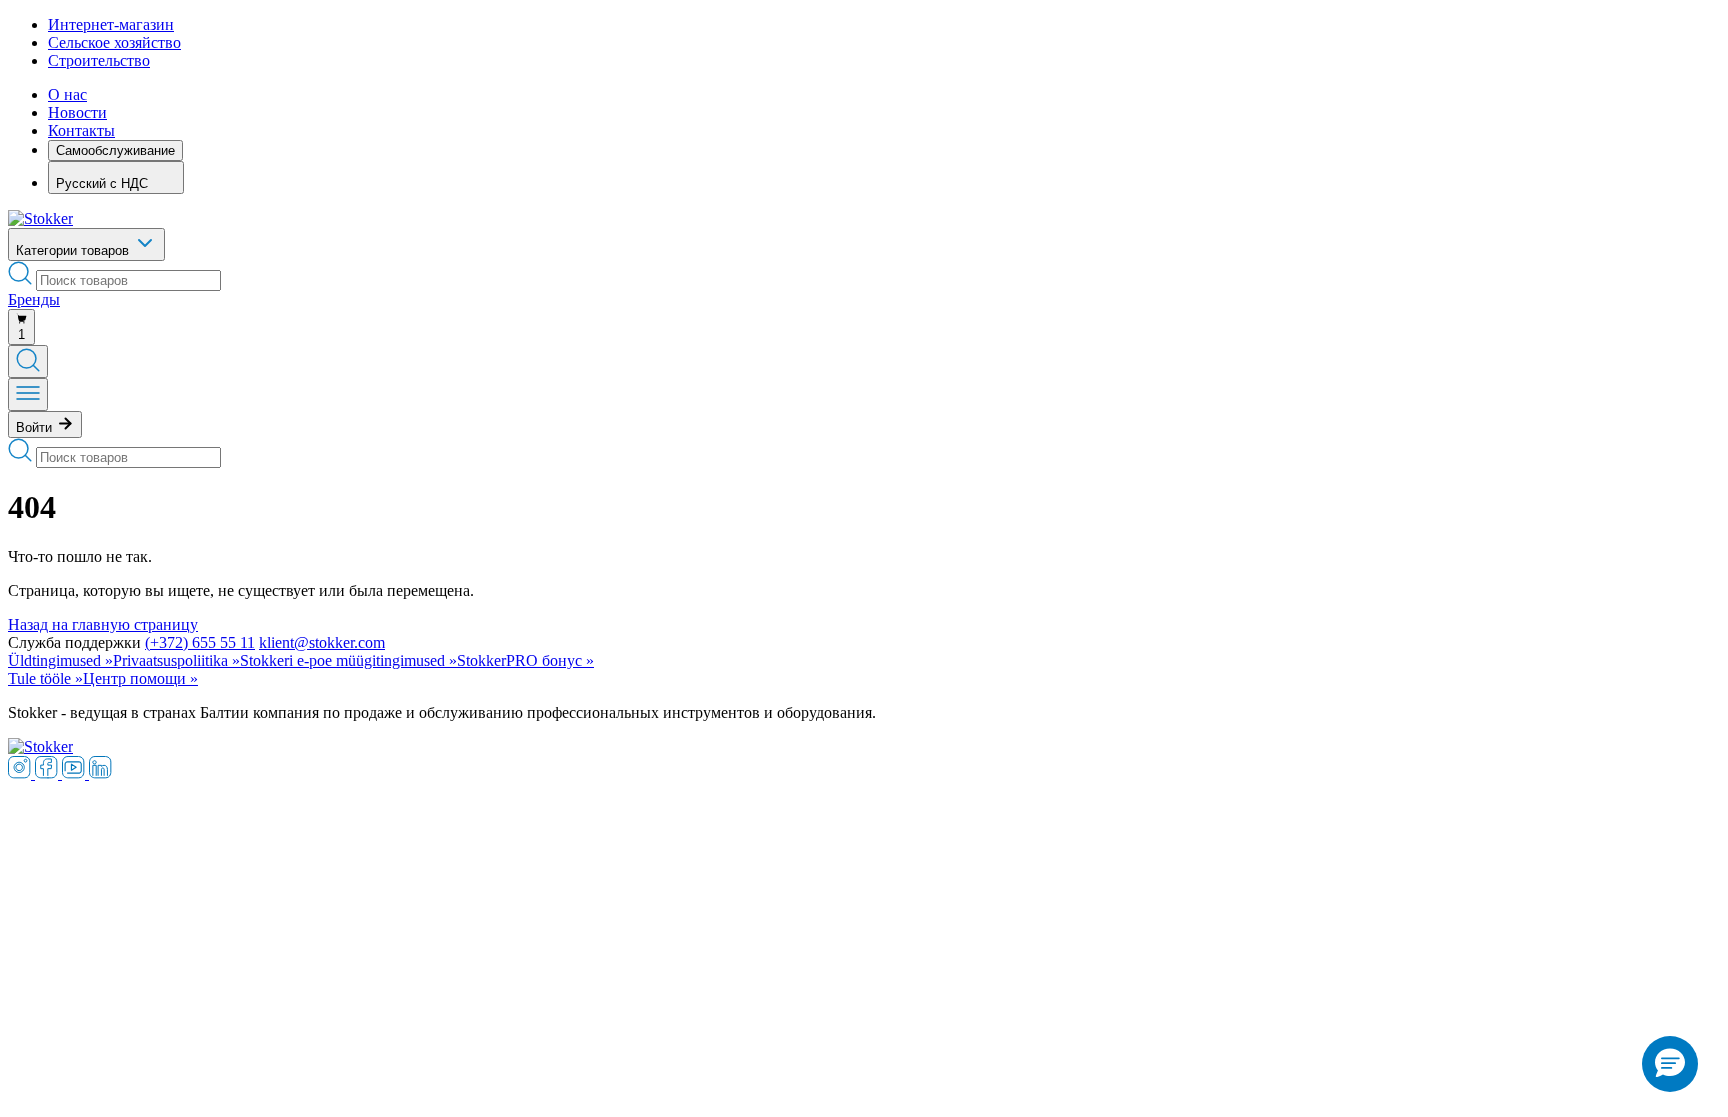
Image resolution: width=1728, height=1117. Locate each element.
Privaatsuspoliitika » (176, 660)
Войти (36, 427)
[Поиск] (28, 361)
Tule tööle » (45, 678)
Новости (77, 112)
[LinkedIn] (100, 773)
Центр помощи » (140, 678)
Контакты (81, 130)
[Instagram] (21, 773)
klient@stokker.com (322, 642)
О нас (67, 94)
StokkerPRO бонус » (525, 660)
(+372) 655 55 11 (200, 642)
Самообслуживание (115, 150)
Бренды (34, 299)
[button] (1670, 1064)
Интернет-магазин (111, 24)
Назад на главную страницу (103, 624)
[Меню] (28, 394)
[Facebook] (48, 773)
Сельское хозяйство (114, 42)
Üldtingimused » (60, 660)
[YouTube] (75, 773)
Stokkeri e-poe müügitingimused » (348, 660)
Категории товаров (74, 250)
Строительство (99, 60)
